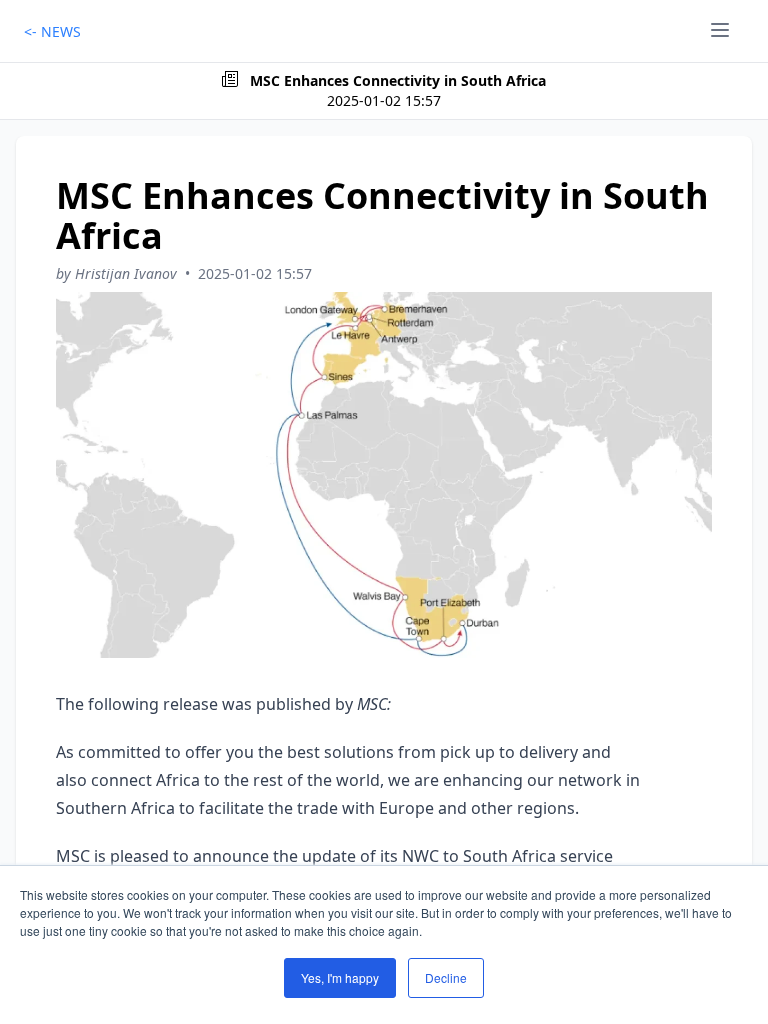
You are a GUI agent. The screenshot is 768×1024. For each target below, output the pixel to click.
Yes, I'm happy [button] (340, 977)
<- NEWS (52, 31)
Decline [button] (446, 977)
